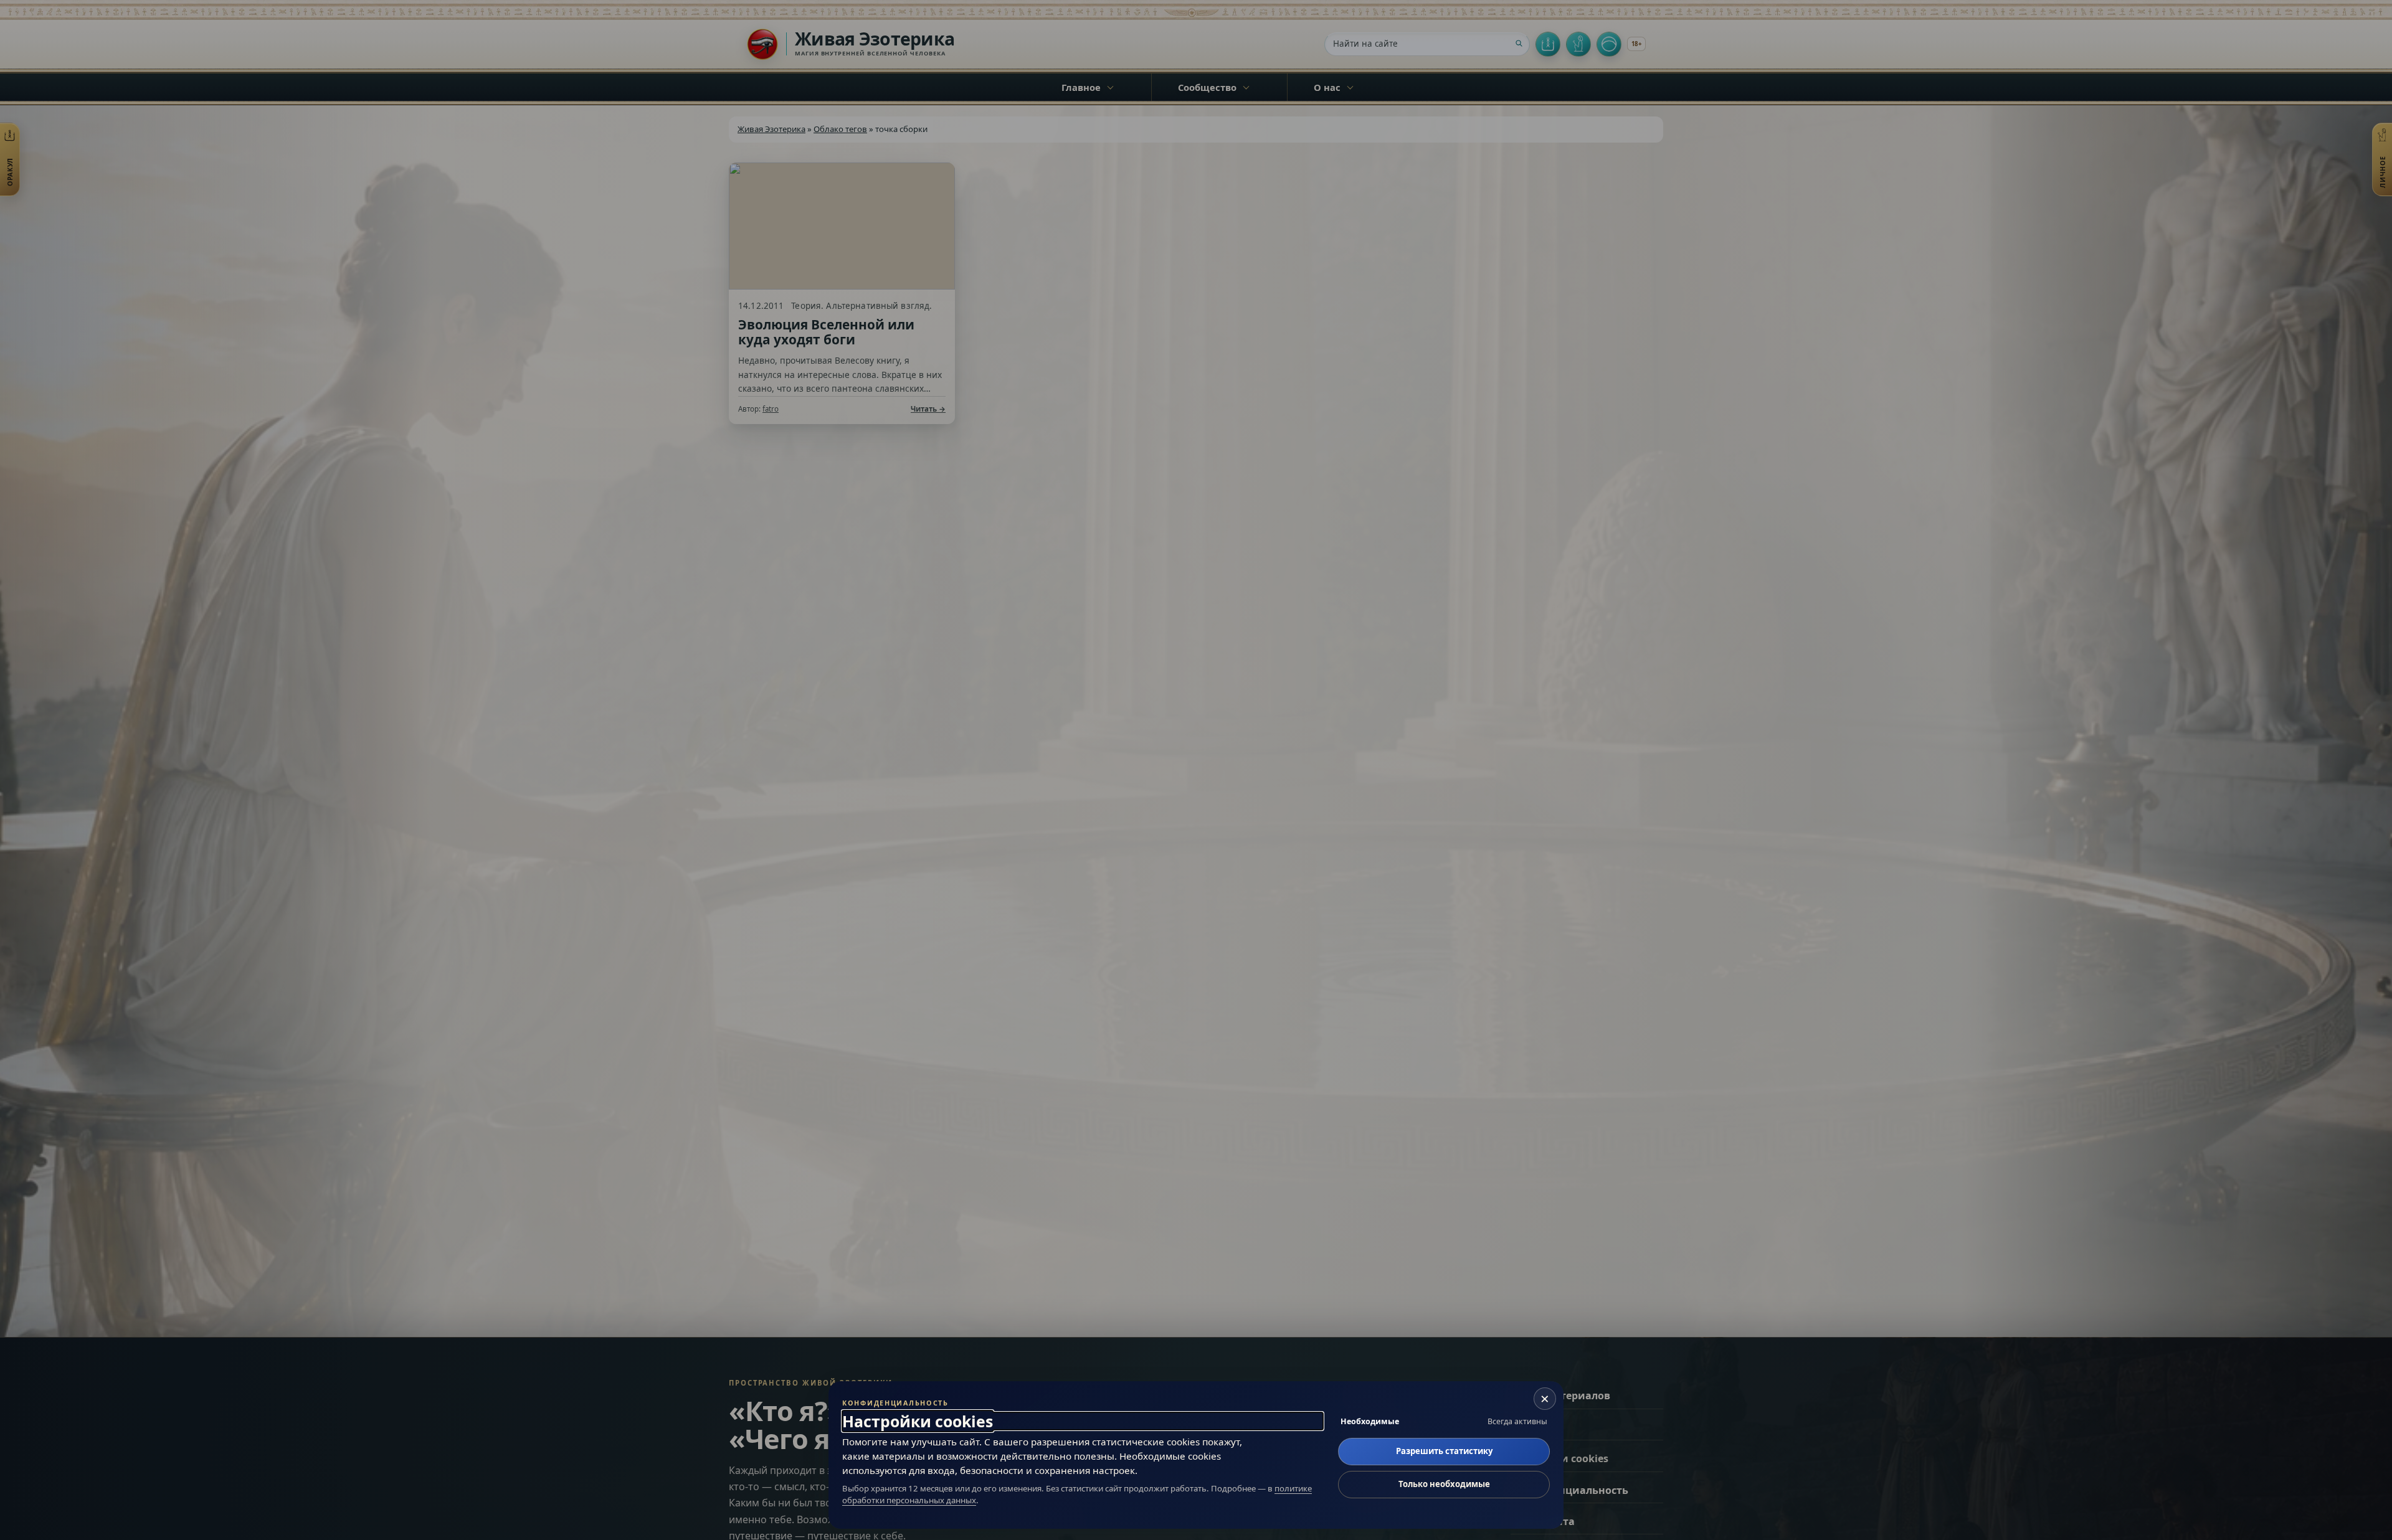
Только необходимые (1444, 1484)
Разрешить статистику (1444, 1451)
